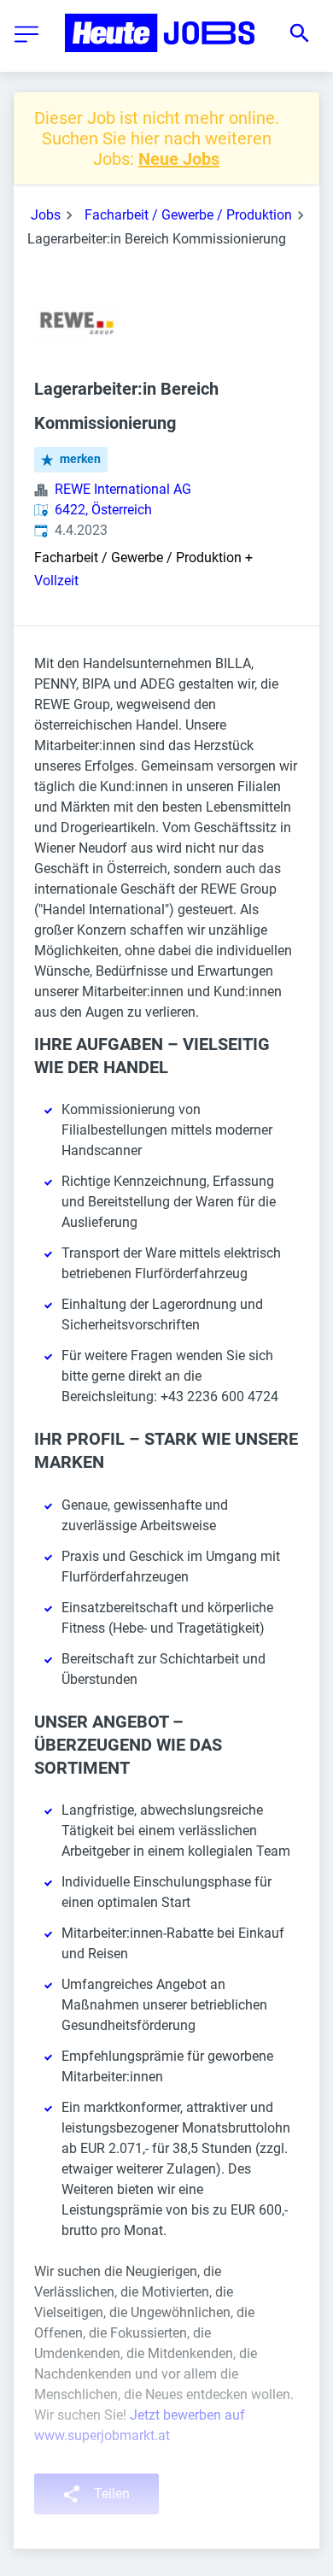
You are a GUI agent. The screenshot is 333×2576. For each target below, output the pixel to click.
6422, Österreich (103, 510)
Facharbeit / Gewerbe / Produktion (188, 215)
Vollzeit (56, 581)
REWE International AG (123, 489)
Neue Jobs (179, 159)
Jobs (46, 215)
